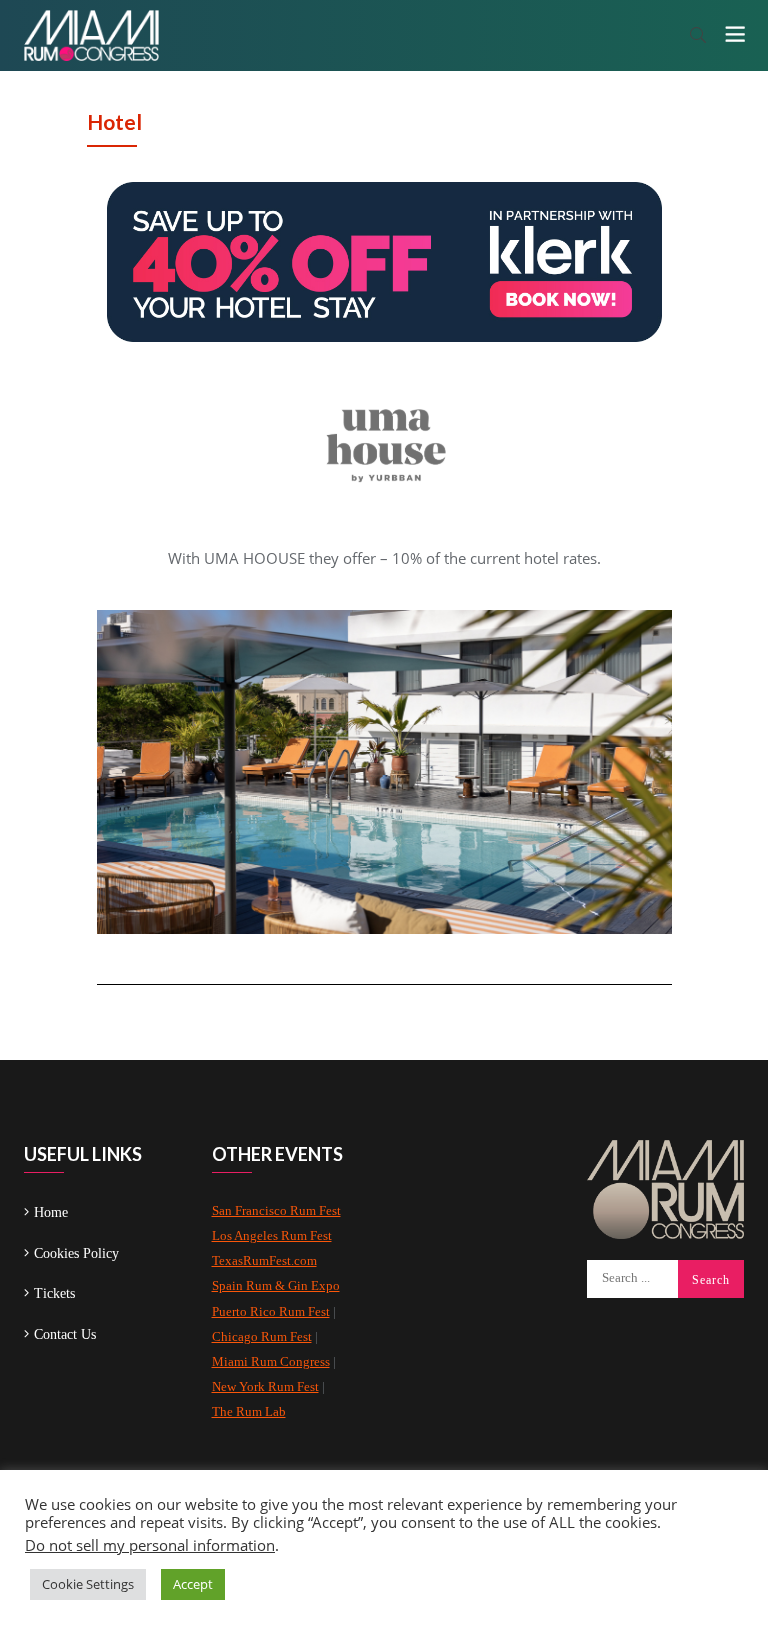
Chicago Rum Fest (262, 1336)
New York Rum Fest (265, 1386)
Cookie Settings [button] (88, 1584)
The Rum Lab (249, 1411)
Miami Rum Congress (271, 1361)
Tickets (54, 1293)
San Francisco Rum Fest (276, 1210)
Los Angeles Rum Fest (272, 1235)
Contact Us (65, 1334)
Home (51, 1212)
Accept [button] (193, 1584)
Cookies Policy (76, 1253)
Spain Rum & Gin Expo (276, 1285)
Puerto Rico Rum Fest (271, 1311)
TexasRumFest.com (264, 1260)
